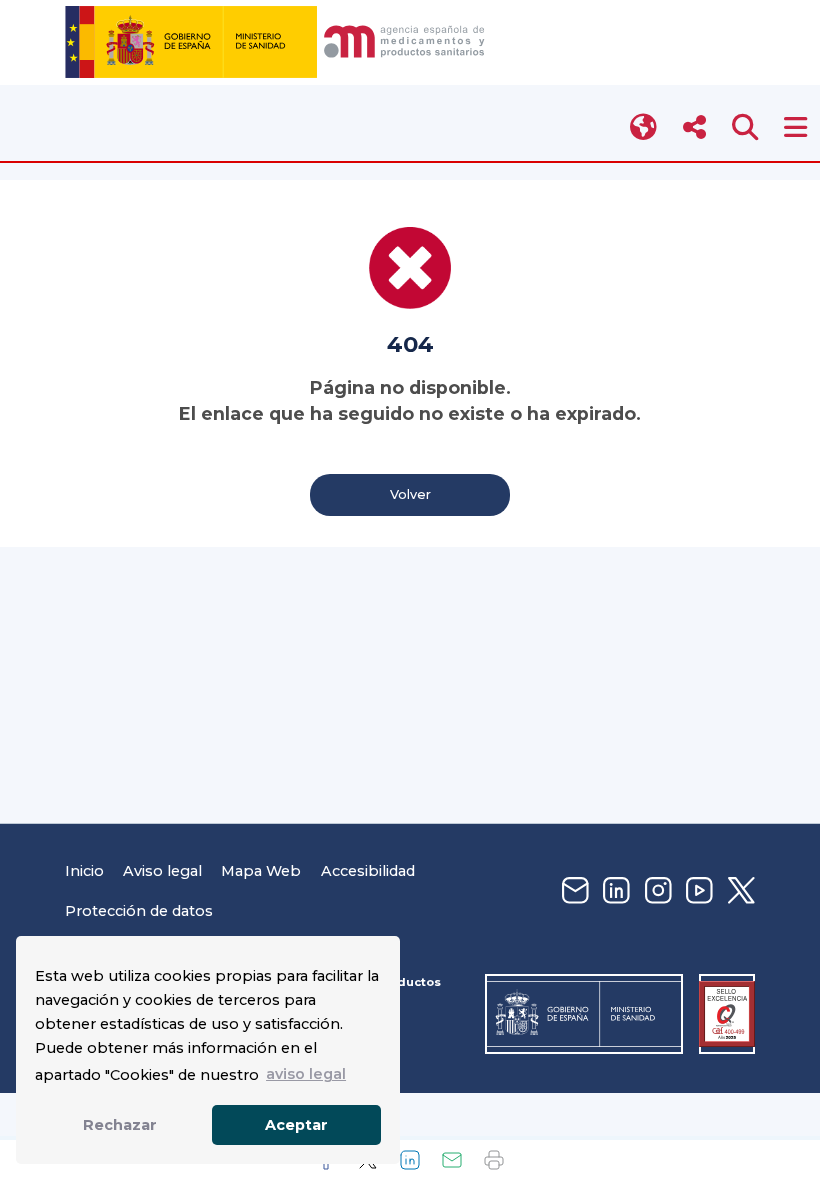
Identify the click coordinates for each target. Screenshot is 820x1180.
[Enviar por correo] (452, 1160)
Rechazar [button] (120, 1125)
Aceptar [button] (296, 1125)
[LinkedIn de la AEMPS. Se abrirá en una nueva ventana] (614, 891)
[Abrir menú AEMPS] (795, 127)
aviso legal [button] (306, 1074)
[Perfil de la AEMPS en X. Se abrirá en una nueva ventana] (739, 891)
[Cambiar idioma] (644, 127)
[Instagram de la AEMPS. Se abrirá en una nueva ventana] (656, 891)
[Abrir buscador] (745, 127)
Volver (410, 494)
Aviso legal (162, 871)
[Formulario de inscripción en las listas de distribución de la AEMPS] (573, 891)
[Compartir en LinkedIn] (410, 1160)
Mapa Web (261, 871)
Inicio (84, 871)
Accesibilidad (368, 871)
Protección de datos (139, 911)
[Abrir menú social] (694, 127)
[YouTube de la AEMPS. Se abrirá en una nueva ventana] (697, 891)
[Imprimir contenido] (494, 1160)
